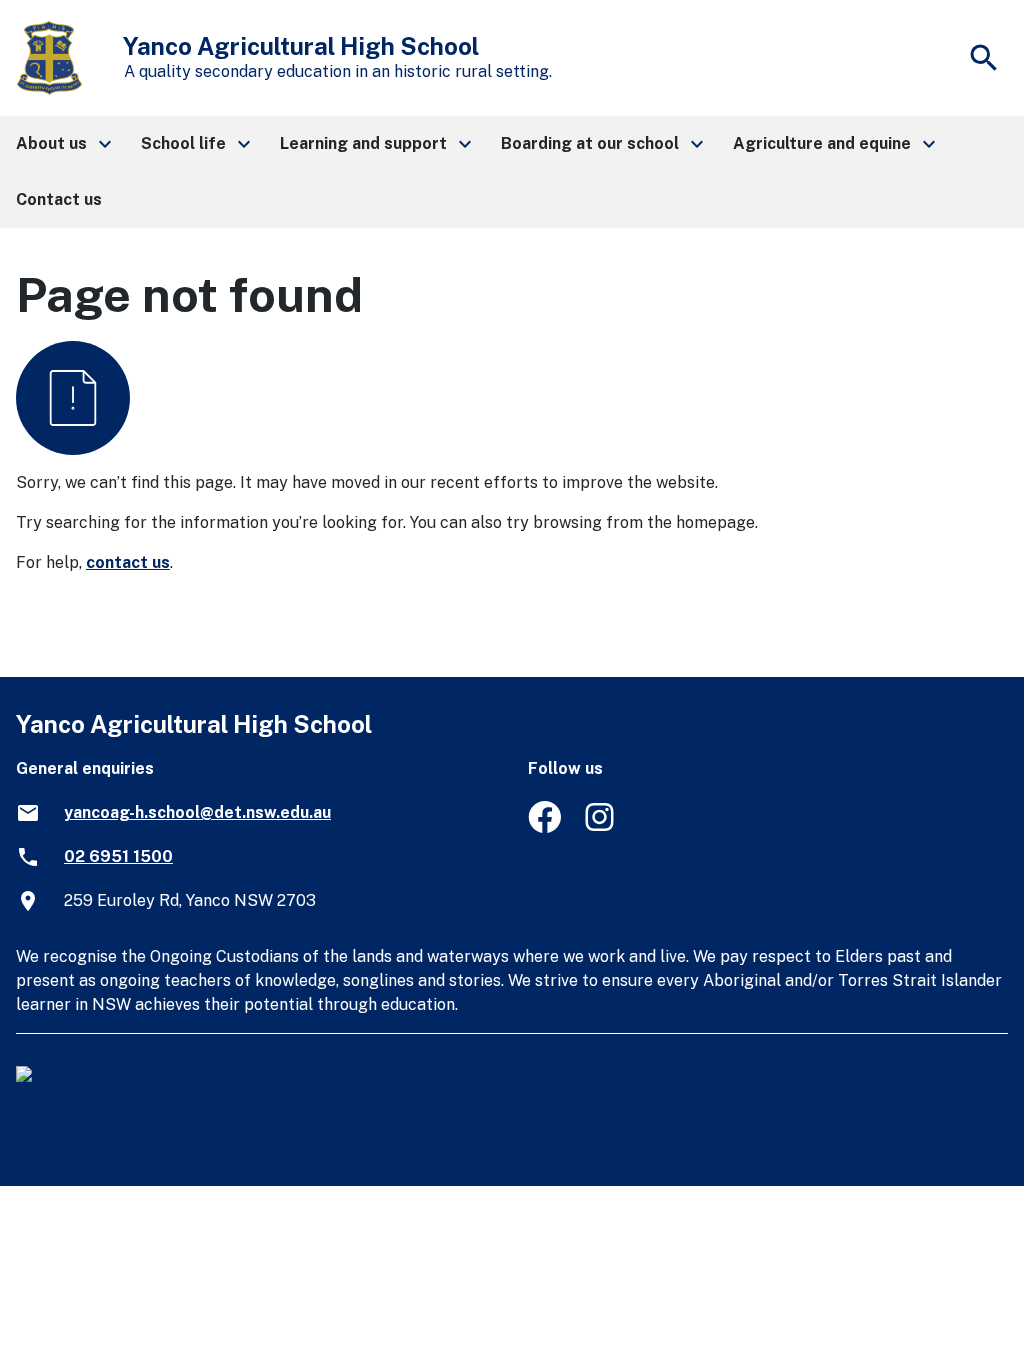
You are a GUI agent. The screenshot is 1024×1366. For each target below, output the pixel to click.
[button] (62, 144)
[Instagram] (601, 827)
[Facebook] (544, 827)
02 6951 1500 (118, 856)
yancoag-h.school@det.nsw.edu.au (197, 812)
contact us (128, 562)
